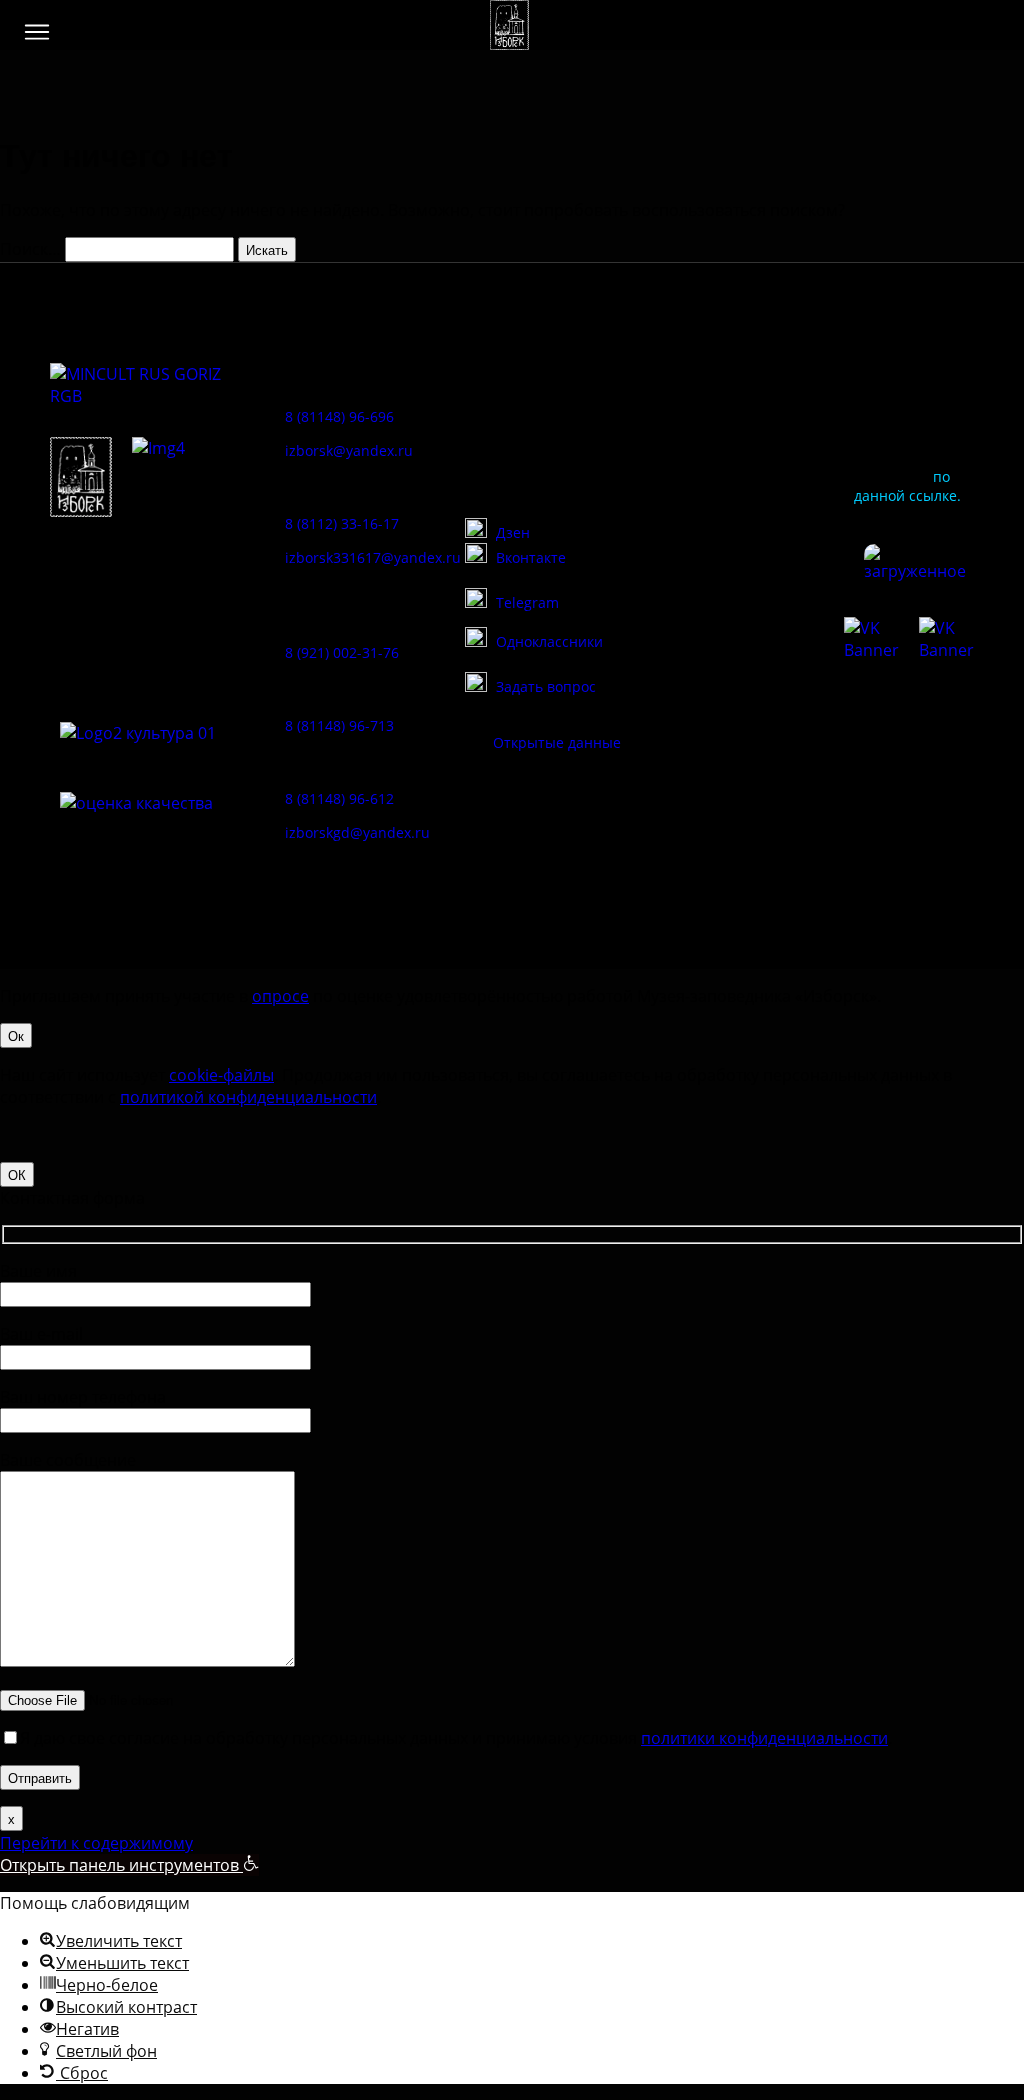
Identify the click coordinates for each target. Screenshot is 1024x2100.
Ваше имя (38, 1271)
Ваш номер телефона (83, 1397)
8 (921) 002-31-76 (342, 652)
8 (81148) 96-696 (339, 416)
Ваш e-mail (41, 1334)
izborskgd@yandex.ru (357, 832)
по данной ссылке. (907, 486)
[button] (37, 32)
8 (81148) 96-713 (339, 725)
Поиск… (30, 249)
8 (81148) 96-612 (339, 798)
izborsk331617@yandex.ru (373, 557)
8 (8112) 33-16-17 (342, 523)
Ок (16, 1035)
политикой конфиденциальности (248, 1097)
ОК (17, 1174)
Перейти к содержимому (96, 1843)
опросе (280, 996)
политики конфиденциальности (764, 1738)
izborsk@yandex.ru (349, 450)
